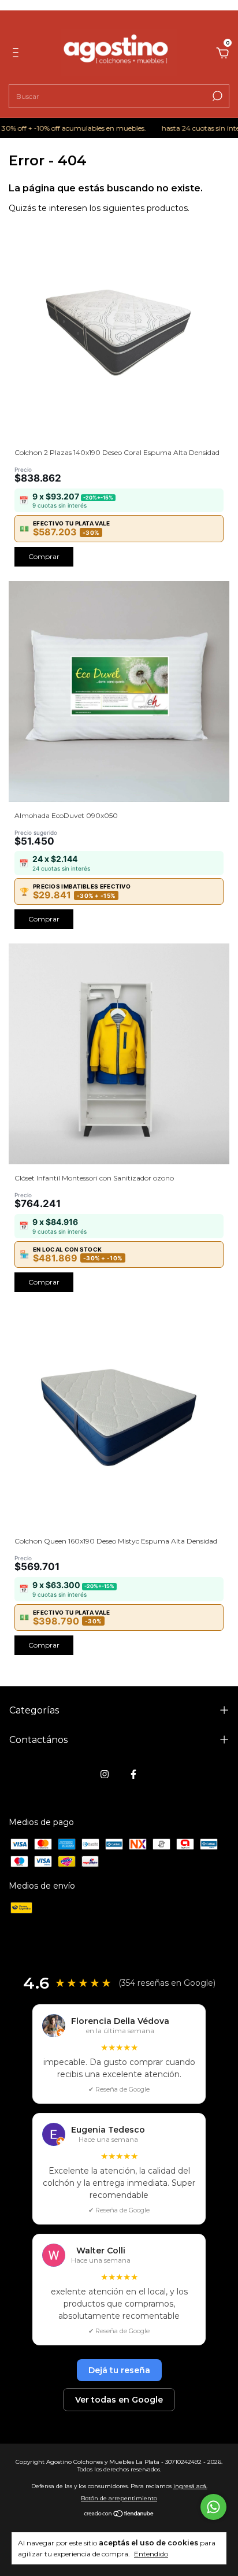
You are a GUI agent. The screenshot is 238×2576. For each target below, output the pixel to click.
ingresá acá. (190, 2486)
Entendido (151, 2554)
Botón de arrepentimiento (119, 2498)
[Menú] (18, 54)
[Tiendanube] (119, 2515)
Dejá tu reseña (119, 2370)
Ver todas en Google (119, 2400)
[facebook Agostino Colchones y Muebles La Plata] (133, 1774)
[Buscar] (216, 96)
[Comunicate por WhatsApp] (213, 2507)
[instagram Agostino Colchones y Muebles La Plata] (105, 1774)
